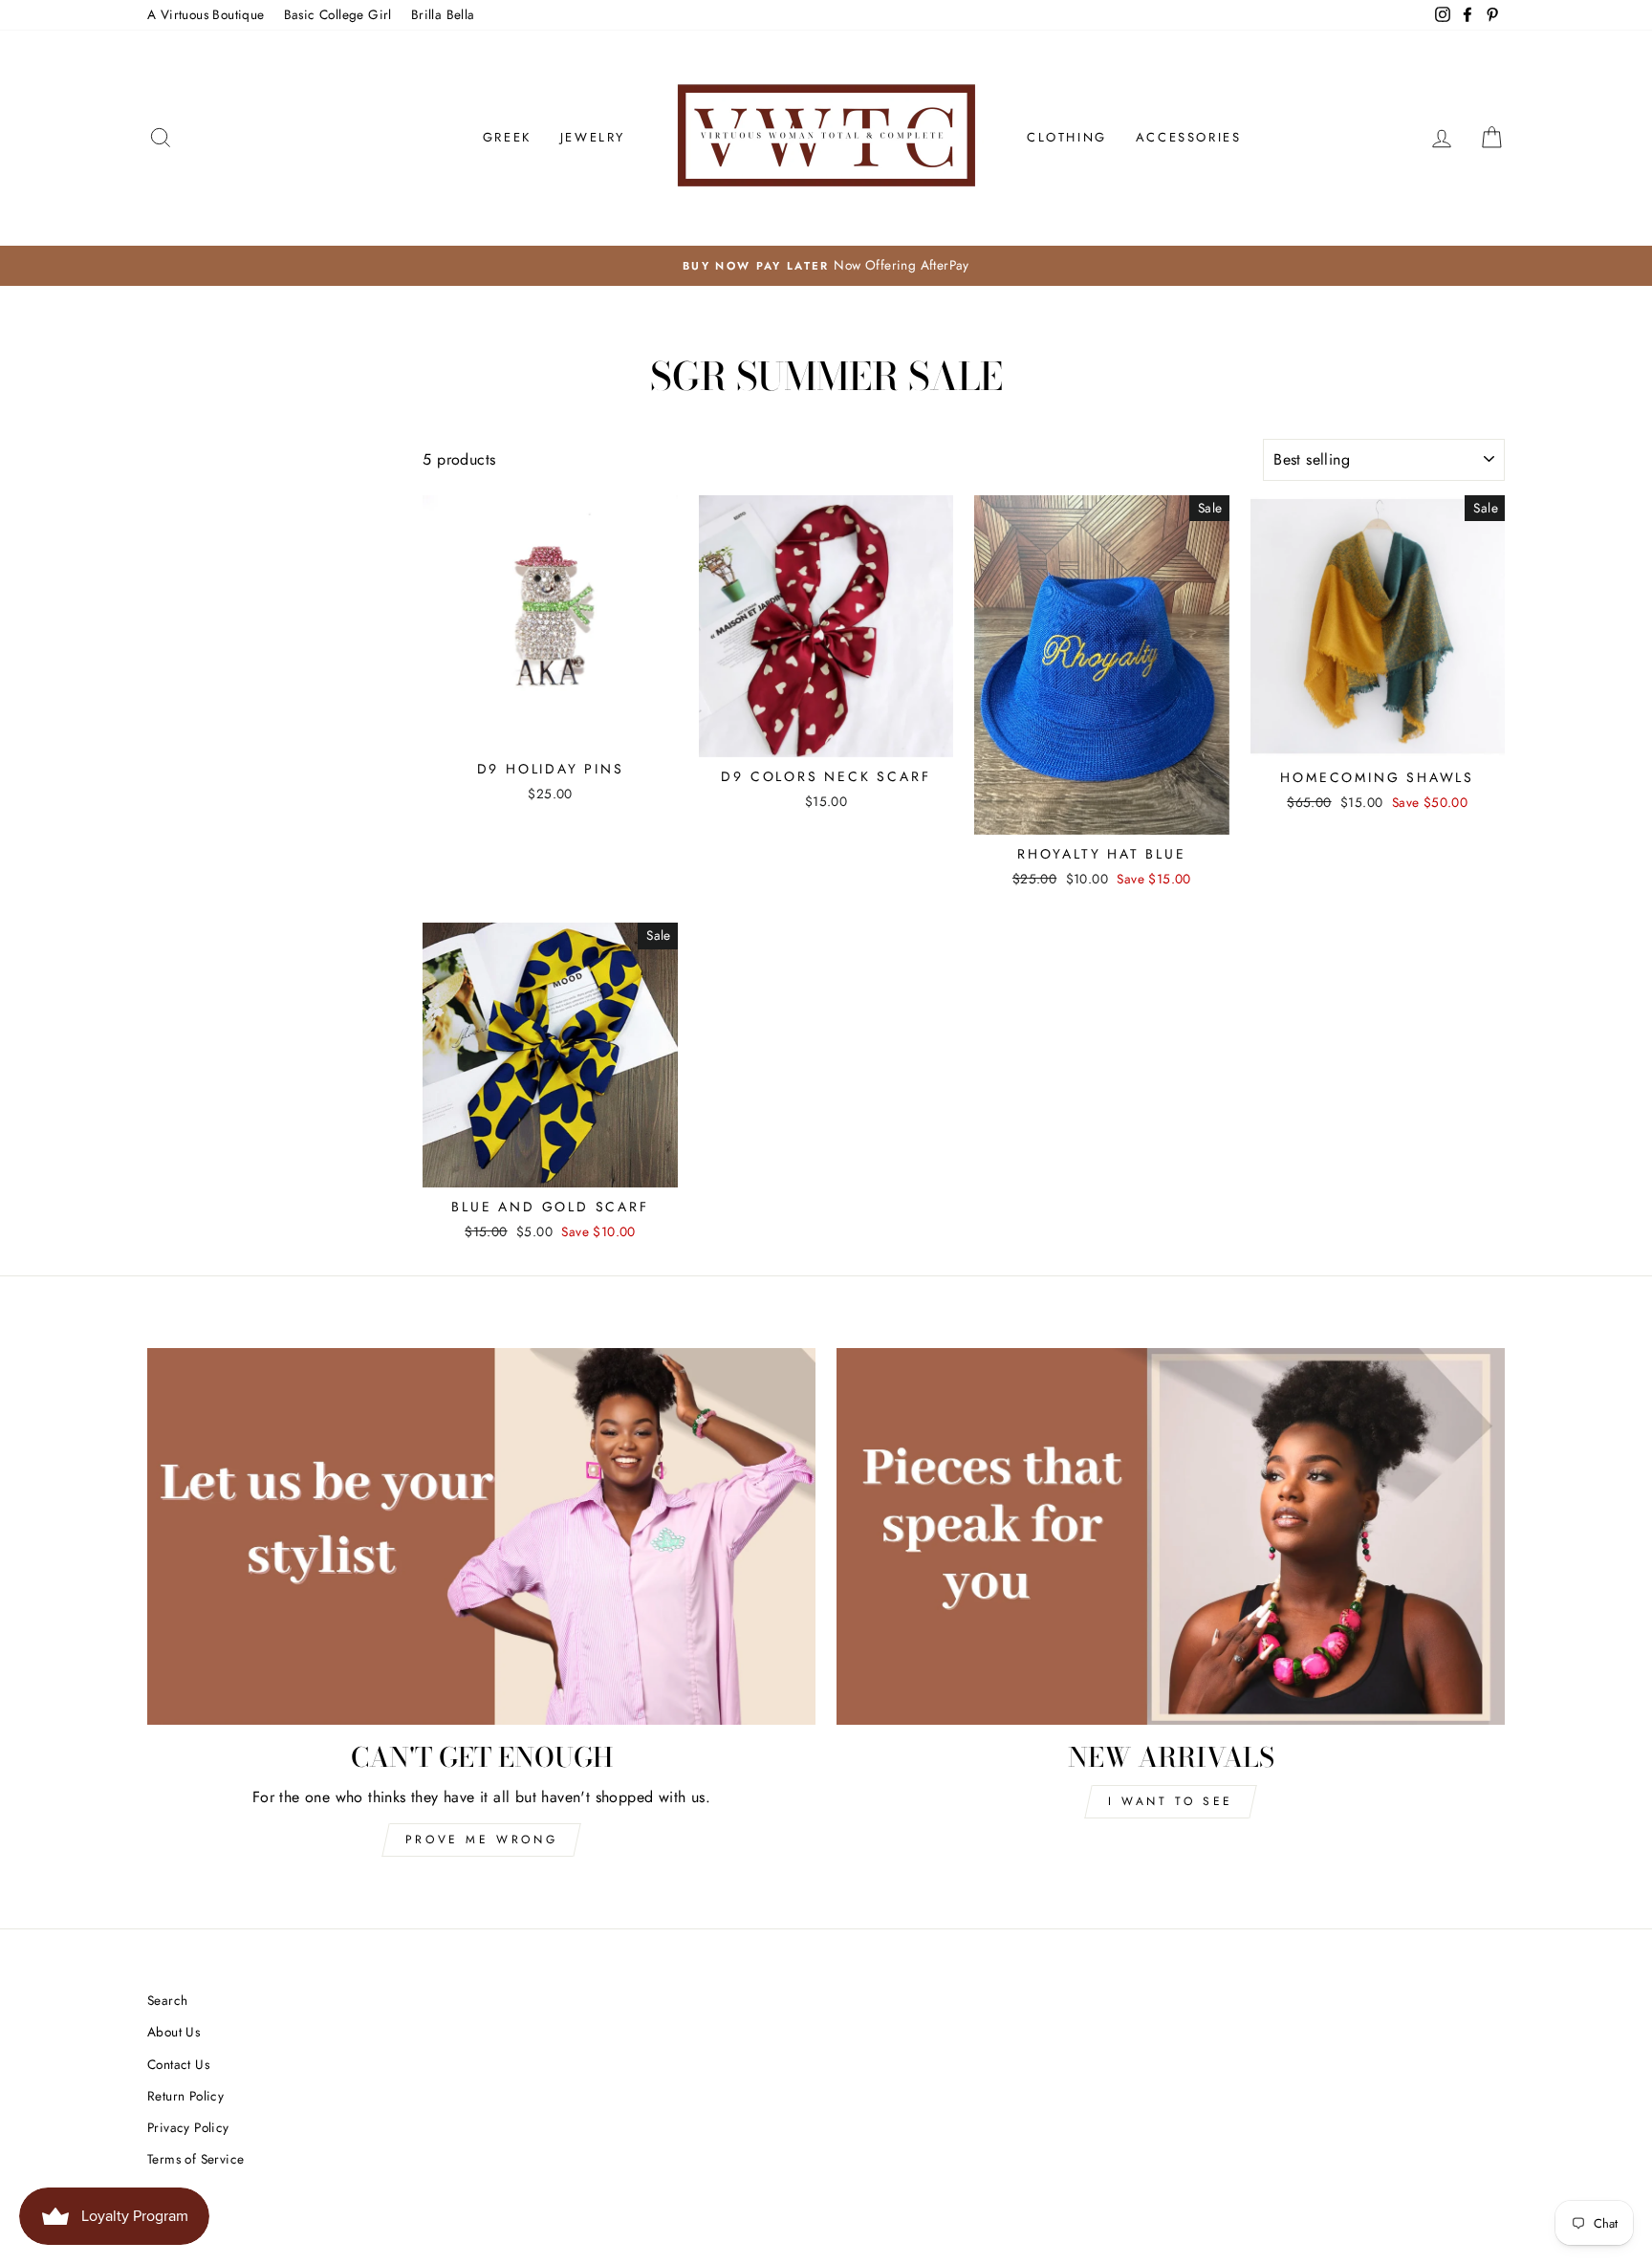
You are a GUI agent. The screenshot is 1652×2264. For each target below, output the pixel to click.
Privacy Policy (188, 2127)
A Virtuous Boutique (206, 14)
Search (167, 2000)
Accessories (1189, 137)
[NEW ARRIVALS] (1171, 1536)
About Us (174, 2032)
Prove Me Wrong (481, 1839)
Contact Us (178, 2064)
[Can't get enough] (481, 1536)
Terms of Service (196, 2159)
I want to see (1171, 1801)
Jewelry (593, 137)
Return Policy (185, 2096)
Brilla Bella (443, 14)
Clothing (1067, 137)
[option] (826, 266)
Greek (507, 137)
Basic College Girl (338, 14)
